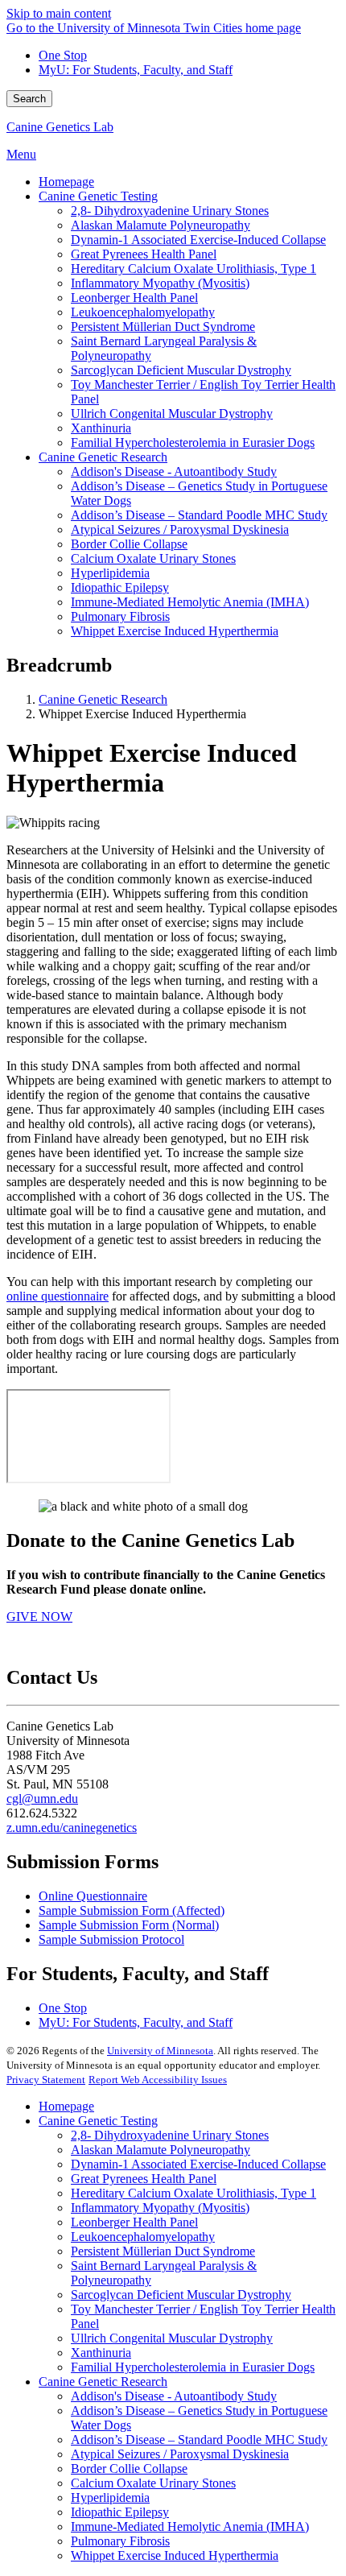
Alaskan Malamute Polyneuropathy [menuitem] (161, 225)
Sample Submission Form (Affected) (132, 1910)
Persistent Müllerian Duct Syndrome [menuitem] (163, 327)
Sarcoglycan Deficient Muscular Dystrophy (181, 2295)
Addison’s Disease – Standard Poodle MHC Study (199, 2440)
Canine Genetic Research (103, 699)
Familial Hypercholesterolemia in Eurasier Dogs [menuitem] (193, 442)
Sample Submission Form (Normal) (129, 1925)
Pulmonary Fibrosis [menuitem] (120, 616)
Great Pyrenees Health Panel (144, 2179)
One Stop (63, 55)
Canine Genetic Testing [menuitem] (98, 196)
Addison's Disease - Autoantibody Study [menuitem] (174, 471)
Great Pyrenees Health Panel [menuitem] (144, 254)
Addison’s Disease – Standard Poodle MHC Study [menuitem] (199, 515)
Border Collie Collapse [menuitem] (129, 544)
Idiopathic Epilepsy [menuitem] (120, 587)
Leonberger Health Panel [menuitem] (134, 298)
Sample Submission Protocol (111, 1939)
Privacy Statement (46, 2080)
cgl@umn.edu (42, 1799)
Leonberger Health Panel (134, 2222)
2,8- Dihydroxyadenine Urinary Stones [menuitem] (170, 211)
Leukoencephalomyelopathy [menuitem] (143, 312)
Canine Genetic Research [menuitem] (103, 457)
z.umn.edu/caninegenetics (72, 1828)
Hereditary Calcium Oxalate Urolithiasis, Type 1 (194, 2193)
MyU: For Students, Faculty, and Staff (136, 70)
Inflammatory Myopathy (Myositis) (160, 2208)
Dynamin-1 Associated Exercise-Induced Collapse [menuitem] (198, 240)
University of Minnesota (160, 2051)
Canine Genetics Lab (60, 127)
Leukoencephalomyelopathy (143, 2237)
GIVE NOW (39, 1617)
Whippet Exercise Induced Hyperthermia (175, 2555)
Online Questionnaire (93, 1896)
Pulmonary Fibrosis (120, 2541)
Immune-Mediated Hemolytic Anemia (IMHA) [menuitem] (190, 602)
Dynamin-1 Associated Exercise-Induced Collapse (198, 2164)
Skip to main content (59, 13)
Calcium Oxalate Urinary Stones (153, 2483)
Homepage (66, 2106)
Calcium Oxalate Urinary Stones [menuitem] (153, 558)
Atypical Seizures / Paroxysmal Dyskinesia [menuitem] (180, 529)
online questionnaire (58, 1296)
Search (29, 99)
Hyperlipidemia (110, 2497)
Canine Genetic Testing (98, 2121)
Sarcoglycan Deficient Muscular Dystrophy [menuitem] (181, 370)
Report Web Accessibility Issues (158, 2080)
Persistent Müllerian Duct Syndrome (163, 2251)
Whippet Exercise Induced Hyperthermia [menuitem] (175, 631)
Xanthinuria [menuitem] (101, 428)
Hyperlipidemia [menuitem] (110, 573)
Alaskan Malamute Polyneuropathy (161, 2150)
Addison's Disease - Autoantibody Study (174, 2396)
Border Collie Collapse (129, 2468)
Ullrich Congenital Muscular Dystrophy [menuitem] (172, 413)
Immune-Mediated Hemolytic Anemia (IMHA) (190, 2526)
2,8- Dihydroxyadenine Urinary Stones (170, 2135)
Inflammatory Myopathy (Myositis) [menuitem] (160, 283)
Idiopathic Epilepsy (120, 2512)
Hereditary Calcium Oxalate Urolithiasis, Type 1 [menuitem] (194, 269)
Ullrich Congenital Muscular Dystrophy (172, 2338)
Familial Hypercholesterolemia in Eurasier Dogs (193, 2367)
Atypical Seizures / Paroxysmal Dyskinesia (180, 2454)
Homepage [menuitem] (66, 182)
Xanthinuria (101, 2353)
